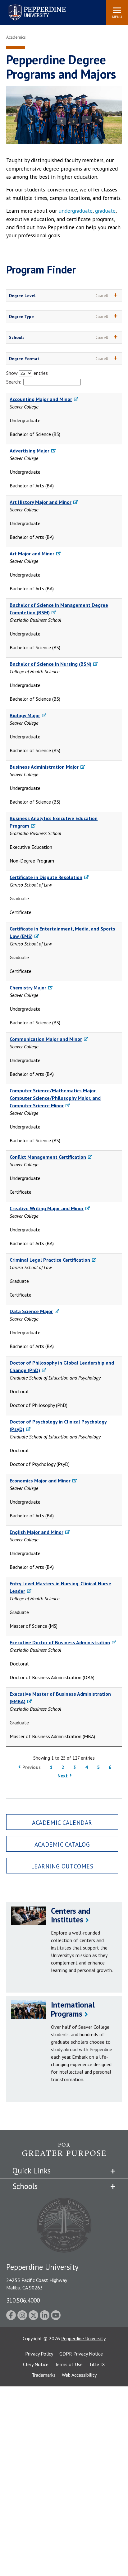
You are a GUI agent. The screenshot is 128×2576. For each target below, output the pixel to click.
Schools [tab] (25, 2186)
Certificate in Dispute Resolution (46, 877)
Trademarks (44, 2375)
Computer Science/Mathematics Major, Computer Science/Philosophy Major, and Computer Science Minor (55, 1098)
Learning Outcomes (62, 1866)
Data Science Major (31, 1311)
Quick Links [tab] (32, 2171)
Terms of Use (69, 2364)
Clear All (102, 296)
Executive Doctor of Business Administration (60, 1642)
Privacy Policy (39, 2354)
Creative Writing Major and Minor (47, 1208)
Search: (14, 382)
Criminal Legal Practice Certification (50, 1260)
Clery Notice (36, 2364)
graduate (105, 211)
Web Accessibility (79, 2375)
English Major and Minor (37, 1532)
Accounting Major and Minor (41, 399)
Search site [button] (17, 9)
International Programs (73, 2009)
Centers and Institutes (71, 1915)
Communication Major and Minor (46, 1039)
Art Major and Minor (32, 553)
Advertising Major (30, 451)
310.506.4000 (23, 2300)
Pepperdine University (30, 6)
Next (63, 1776)
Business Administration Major (44, 767)
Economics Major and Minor (40, 1481)
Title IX (97, 2364)
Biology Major (25, 715)
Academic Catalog (62, 1844)
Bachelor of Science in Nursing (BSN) (50, 664)
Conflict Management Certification (48, 1157)
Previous (32, 1767)
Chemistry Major (28, 988)
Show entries (27, 373)
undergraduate (75, 211)
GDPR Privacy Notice (81, 2354)
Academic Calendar (62, 1822)
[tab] (64, 295)
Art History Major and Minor (41, 502)
